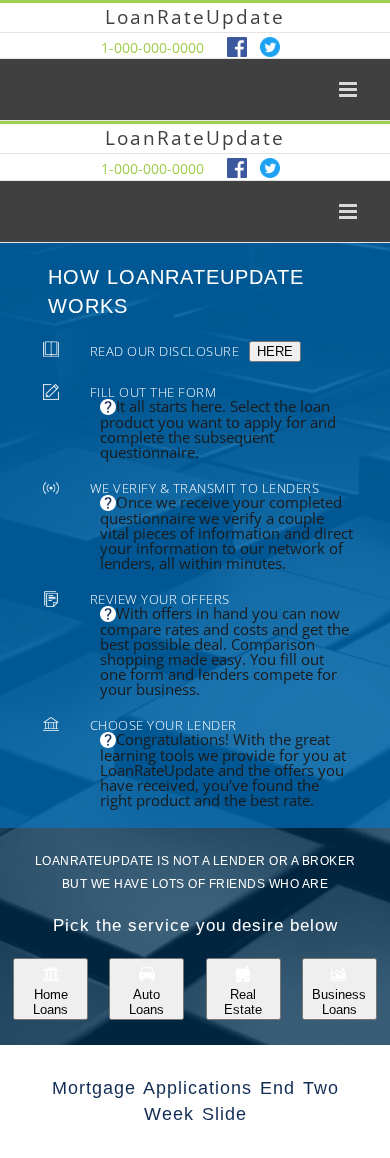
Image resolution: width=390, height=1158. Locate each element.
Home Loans (50, 1002)
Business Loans (339, 1002)
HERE (275, 351)
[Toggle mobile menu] (349, 89)
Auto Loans (146, 1002)
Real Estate (243, 1002)
